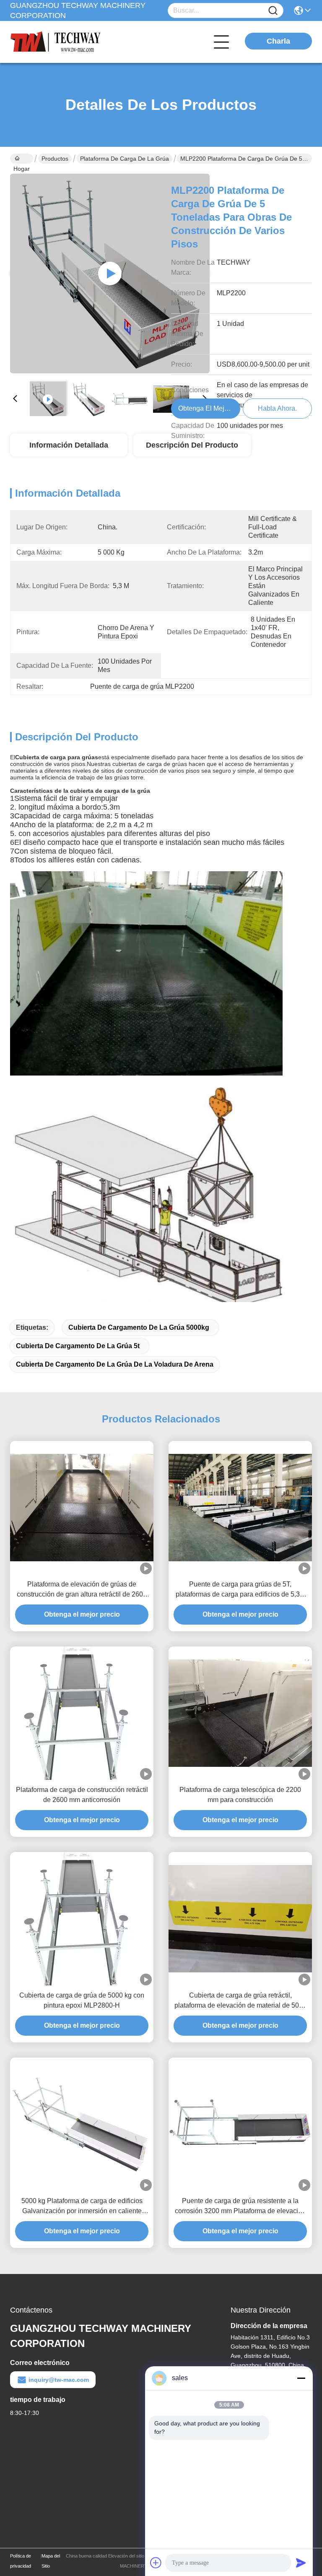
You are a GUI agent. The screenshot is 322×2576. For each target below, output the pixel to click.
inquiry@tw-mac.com (59, 2380)
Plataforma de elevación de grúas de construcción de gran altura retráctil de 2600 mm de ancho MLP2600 (82, 1590)
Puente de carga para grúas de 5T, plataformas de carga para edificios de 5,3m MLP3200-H (240, 1590)
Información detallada (69, 445)
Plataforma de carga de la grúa (125, 159)
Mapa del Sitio (51, 2561)
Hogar (22, 159)
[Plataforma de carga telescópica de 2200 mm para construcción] (240, 1713)
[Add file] (156, 2563)
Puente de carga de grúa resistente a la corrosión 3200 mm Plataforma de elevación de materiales (240, 2207)
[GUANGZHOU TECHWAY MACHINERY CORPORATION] (56, 42)
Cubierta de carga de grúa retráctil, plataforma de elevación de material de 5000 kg (240, 2001)
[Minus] (301, 2378)
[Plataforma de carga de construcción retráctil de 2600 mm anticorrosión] (82, 1713)
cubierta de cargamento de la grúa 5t (78, 1346)
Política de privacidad (21, 2561)
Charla (278, 41)
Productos (55, 159)
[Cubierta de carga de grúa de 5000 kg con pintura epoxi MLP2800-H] (82, 1919)
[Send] (301, 2563)
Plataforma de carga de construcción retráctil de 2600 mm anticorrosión (82, 1795)
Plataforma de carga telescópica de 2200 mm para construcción (240, 1795)
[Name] (273, 11)
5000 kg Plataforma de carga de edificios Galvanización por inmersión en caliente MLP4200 (82, 2207)
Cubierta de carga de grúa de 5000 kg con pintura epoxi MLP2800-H (82, 2000)
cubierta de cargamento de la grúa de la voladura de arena (115, 1364)
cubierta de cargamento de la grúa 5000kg (139, 1327)
